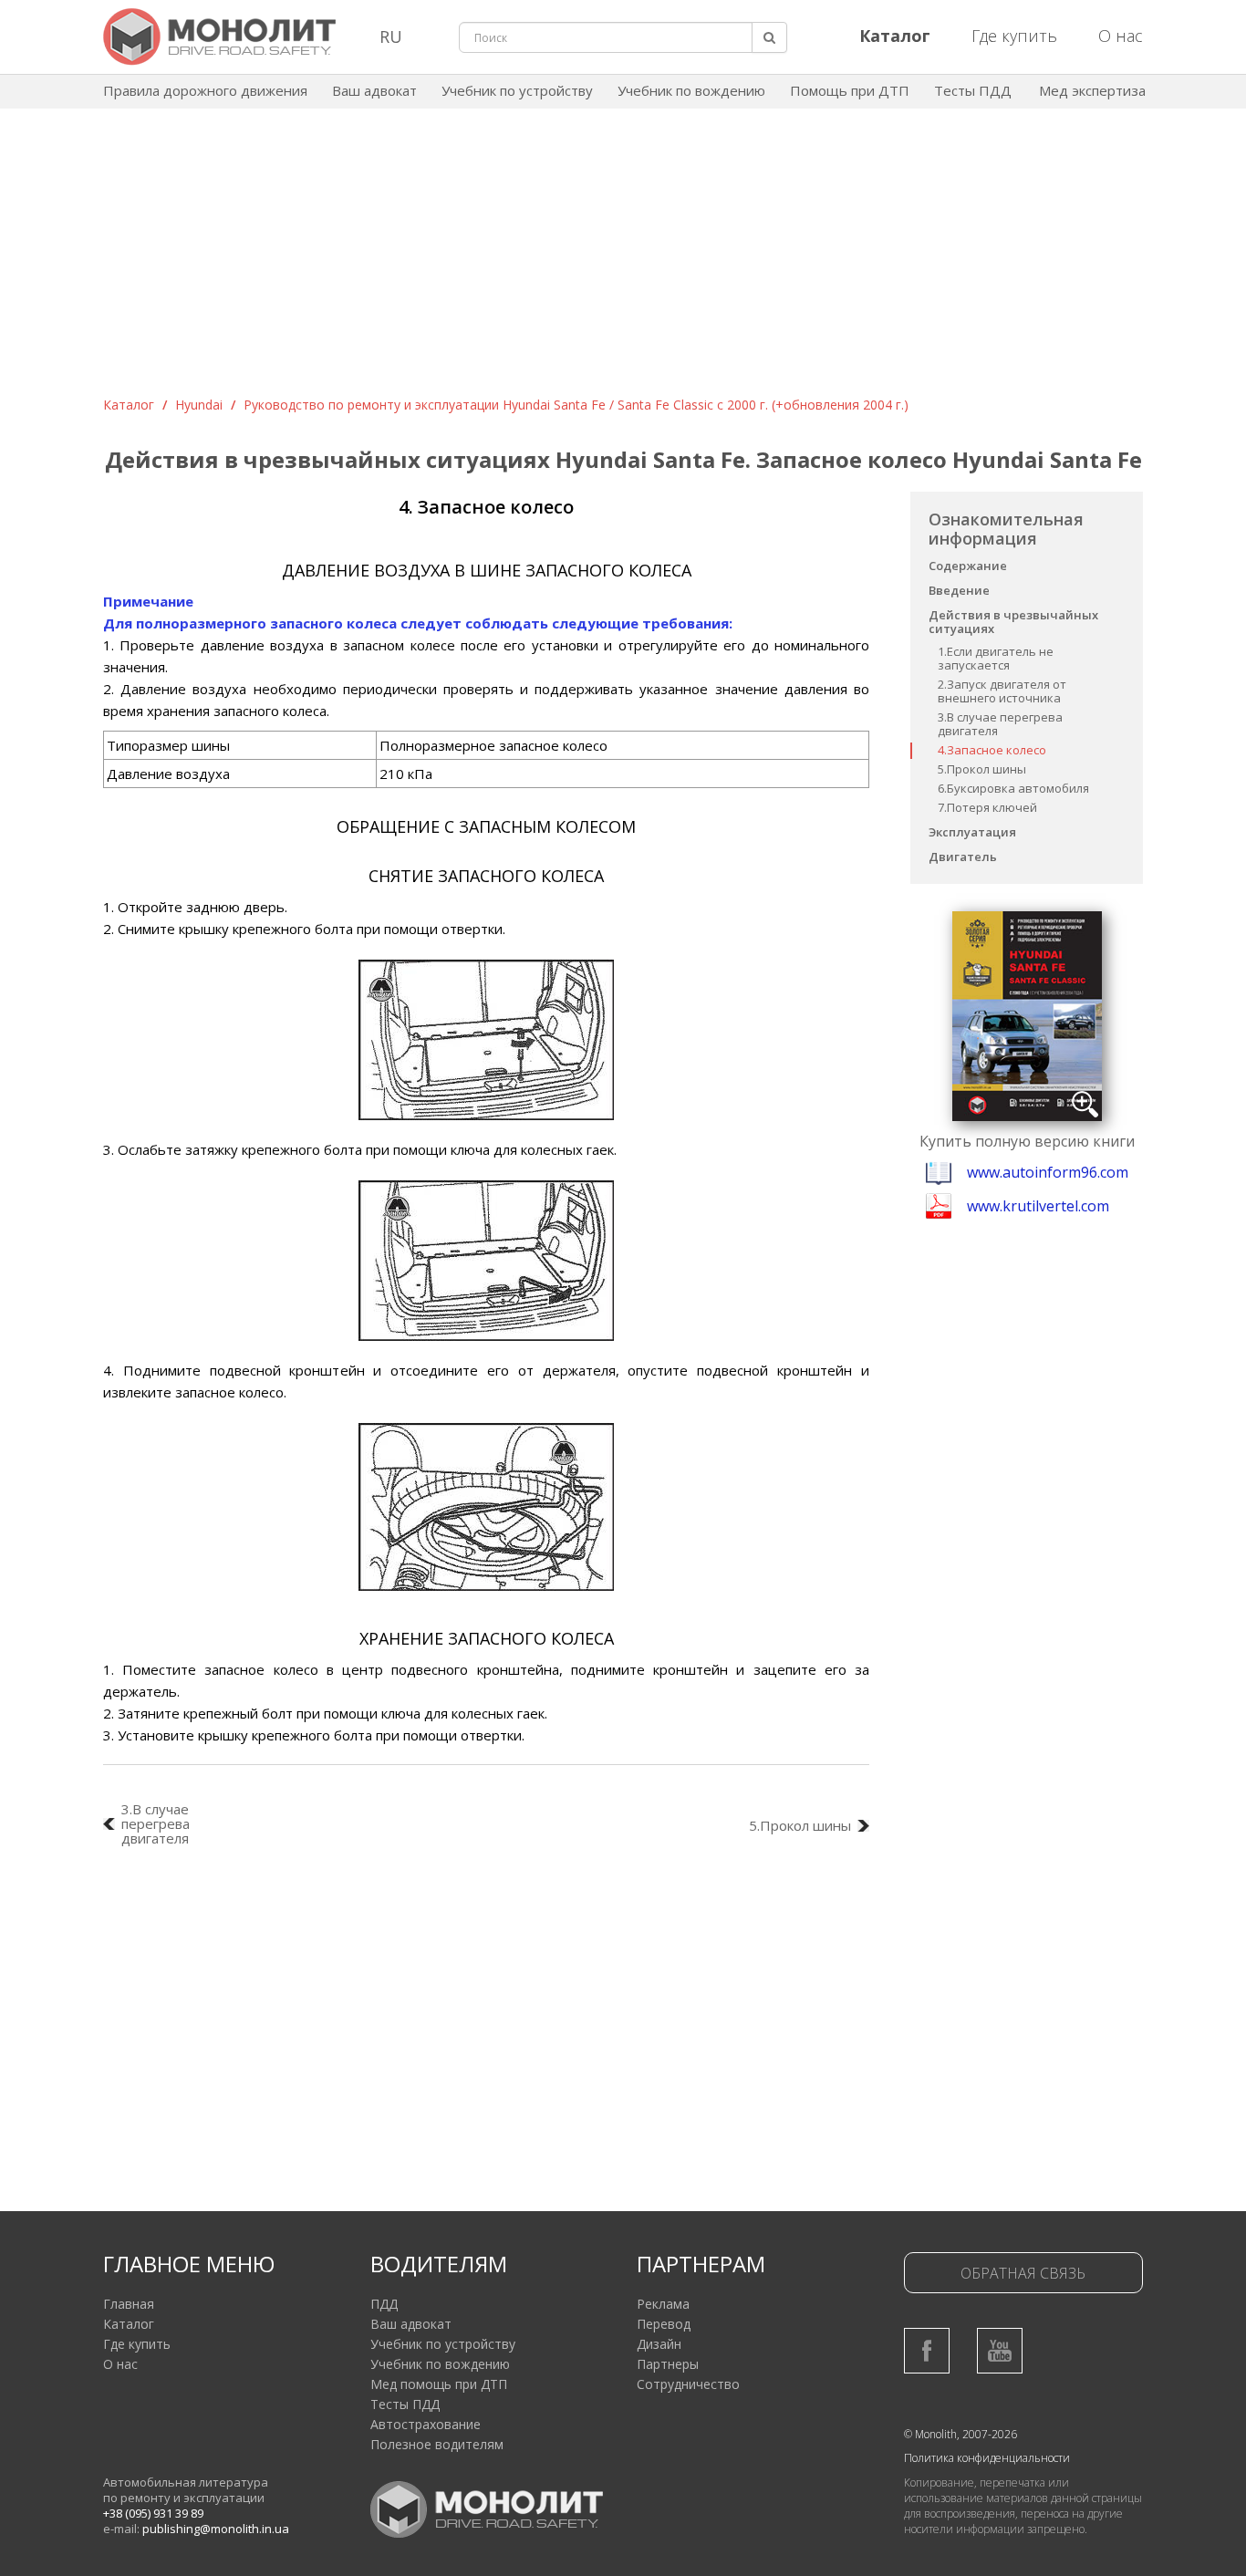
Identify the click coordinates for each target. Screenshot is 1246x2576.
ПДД (384, 2304)
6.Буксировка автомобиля (1013, 788)
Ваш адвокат (374, 90)
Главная (129, 2304)
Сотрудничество (688, 2384)
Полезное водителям (437, 2444)
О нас (1121, 36)
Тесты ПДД (973, 90)
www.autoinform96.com (1048, 1172)
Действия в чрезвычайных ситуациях (1013, 622)
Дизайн (659, 2344)
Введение (959, 590)
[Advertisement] (623, 259)
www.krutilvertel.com (1038, 1206)
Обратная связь (1023, 2273)
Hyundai (199, 405)
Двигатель (963, 857)
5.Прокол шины (982, 769)
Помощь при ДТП (850, 90)
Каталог (129, 405)
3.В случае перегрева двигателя (1000, 724)
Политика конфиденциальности (987, 2458)
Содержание (968, 566)
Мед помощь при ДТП (439, 2384)
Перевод (664, 2324)
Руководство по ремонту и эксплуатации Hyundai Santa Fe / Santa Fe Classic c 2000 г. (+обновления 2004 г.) (576, 405)
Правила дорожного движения (205, 90)
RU (391, 36)
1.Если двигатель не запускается (996, 658)
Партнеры (668, 2364)
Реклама (663, 2304)
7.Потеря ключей (987, 807)
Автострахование (426, 2424)
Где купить (1014, 36)
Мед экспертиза (1092, 90)
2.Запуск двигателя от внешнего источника (1002, 691)
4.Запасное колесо (992, 750)
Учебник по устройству (517, 90)
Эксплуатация (972, 832)
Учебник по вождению (691, 90)
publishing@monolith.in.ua (216, 2529)
